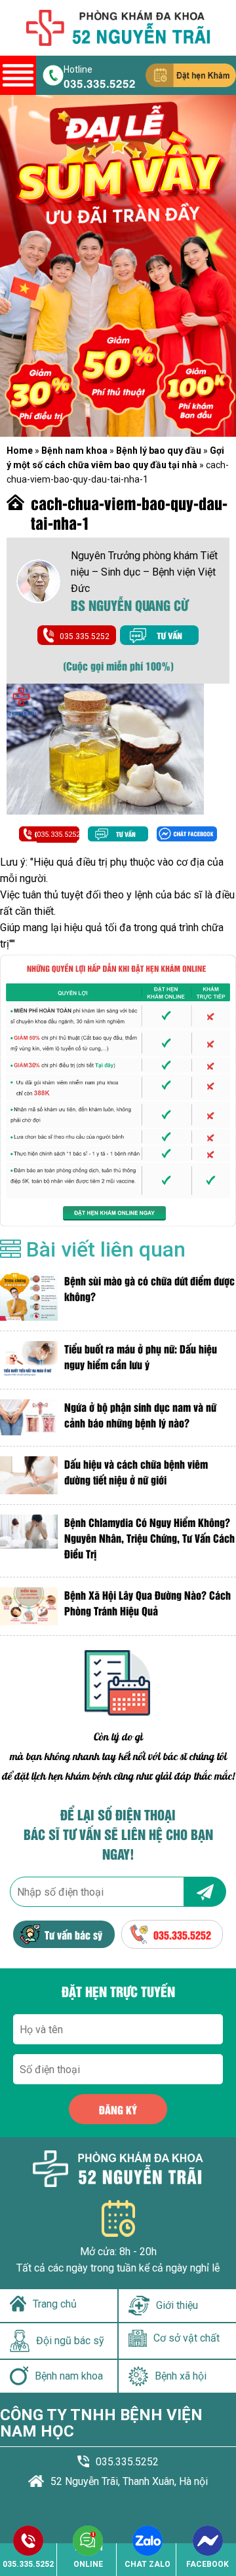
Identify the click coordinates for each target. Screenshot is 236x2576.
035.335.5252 (100, 83)
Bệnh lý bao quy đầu (159, 451)
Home (20, 451)
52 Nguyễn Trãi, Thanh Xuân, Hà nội (129, 2481)
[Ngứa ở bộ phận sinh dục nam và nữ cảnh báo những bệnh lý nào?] (29, 1418)
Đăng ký (118, 2109)
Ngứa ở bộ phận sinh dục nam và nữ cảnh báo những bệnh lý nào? (140, 1415)
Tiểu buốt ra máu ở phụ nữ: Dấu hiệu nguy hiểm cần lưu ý (141, 1356)
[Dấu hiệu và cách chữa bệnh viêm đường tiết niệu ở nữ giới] (29, 1475)
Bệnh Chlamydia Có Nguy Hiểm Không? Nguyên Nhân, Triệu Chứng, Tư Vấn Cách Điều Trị (149, 1538)
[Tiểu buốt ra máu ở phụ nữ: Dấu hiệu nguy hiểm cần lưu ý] (29, 1360)
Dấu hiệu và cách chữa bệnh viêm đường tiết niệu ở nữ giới (136, 1472)
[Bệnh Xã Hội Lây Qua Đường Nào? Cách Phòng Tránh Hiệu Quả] (29, 1606)
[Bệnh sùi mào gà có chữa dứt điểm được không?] (29, 1297)
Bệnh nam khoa (74, 451)
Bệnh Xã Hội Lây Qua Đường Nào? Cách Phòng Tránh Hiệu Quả (147, 1603)
